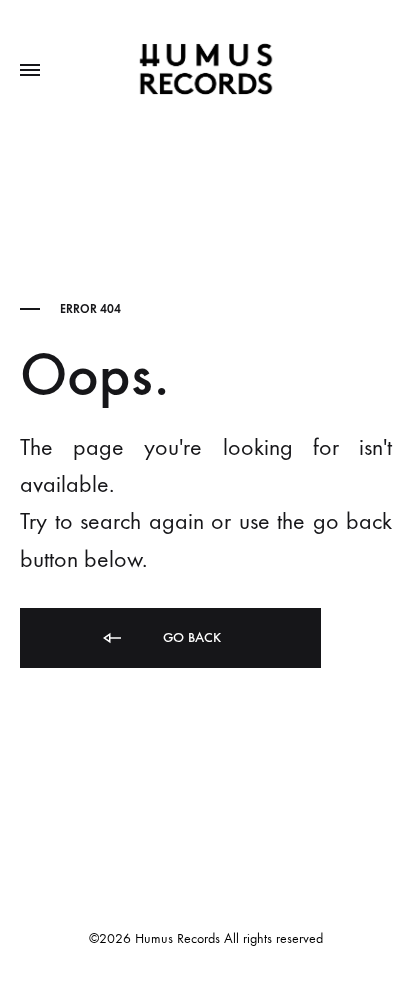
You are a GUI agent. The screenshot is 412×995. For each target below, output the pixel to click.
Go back (190, 637)
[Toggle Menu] (30, 71)
